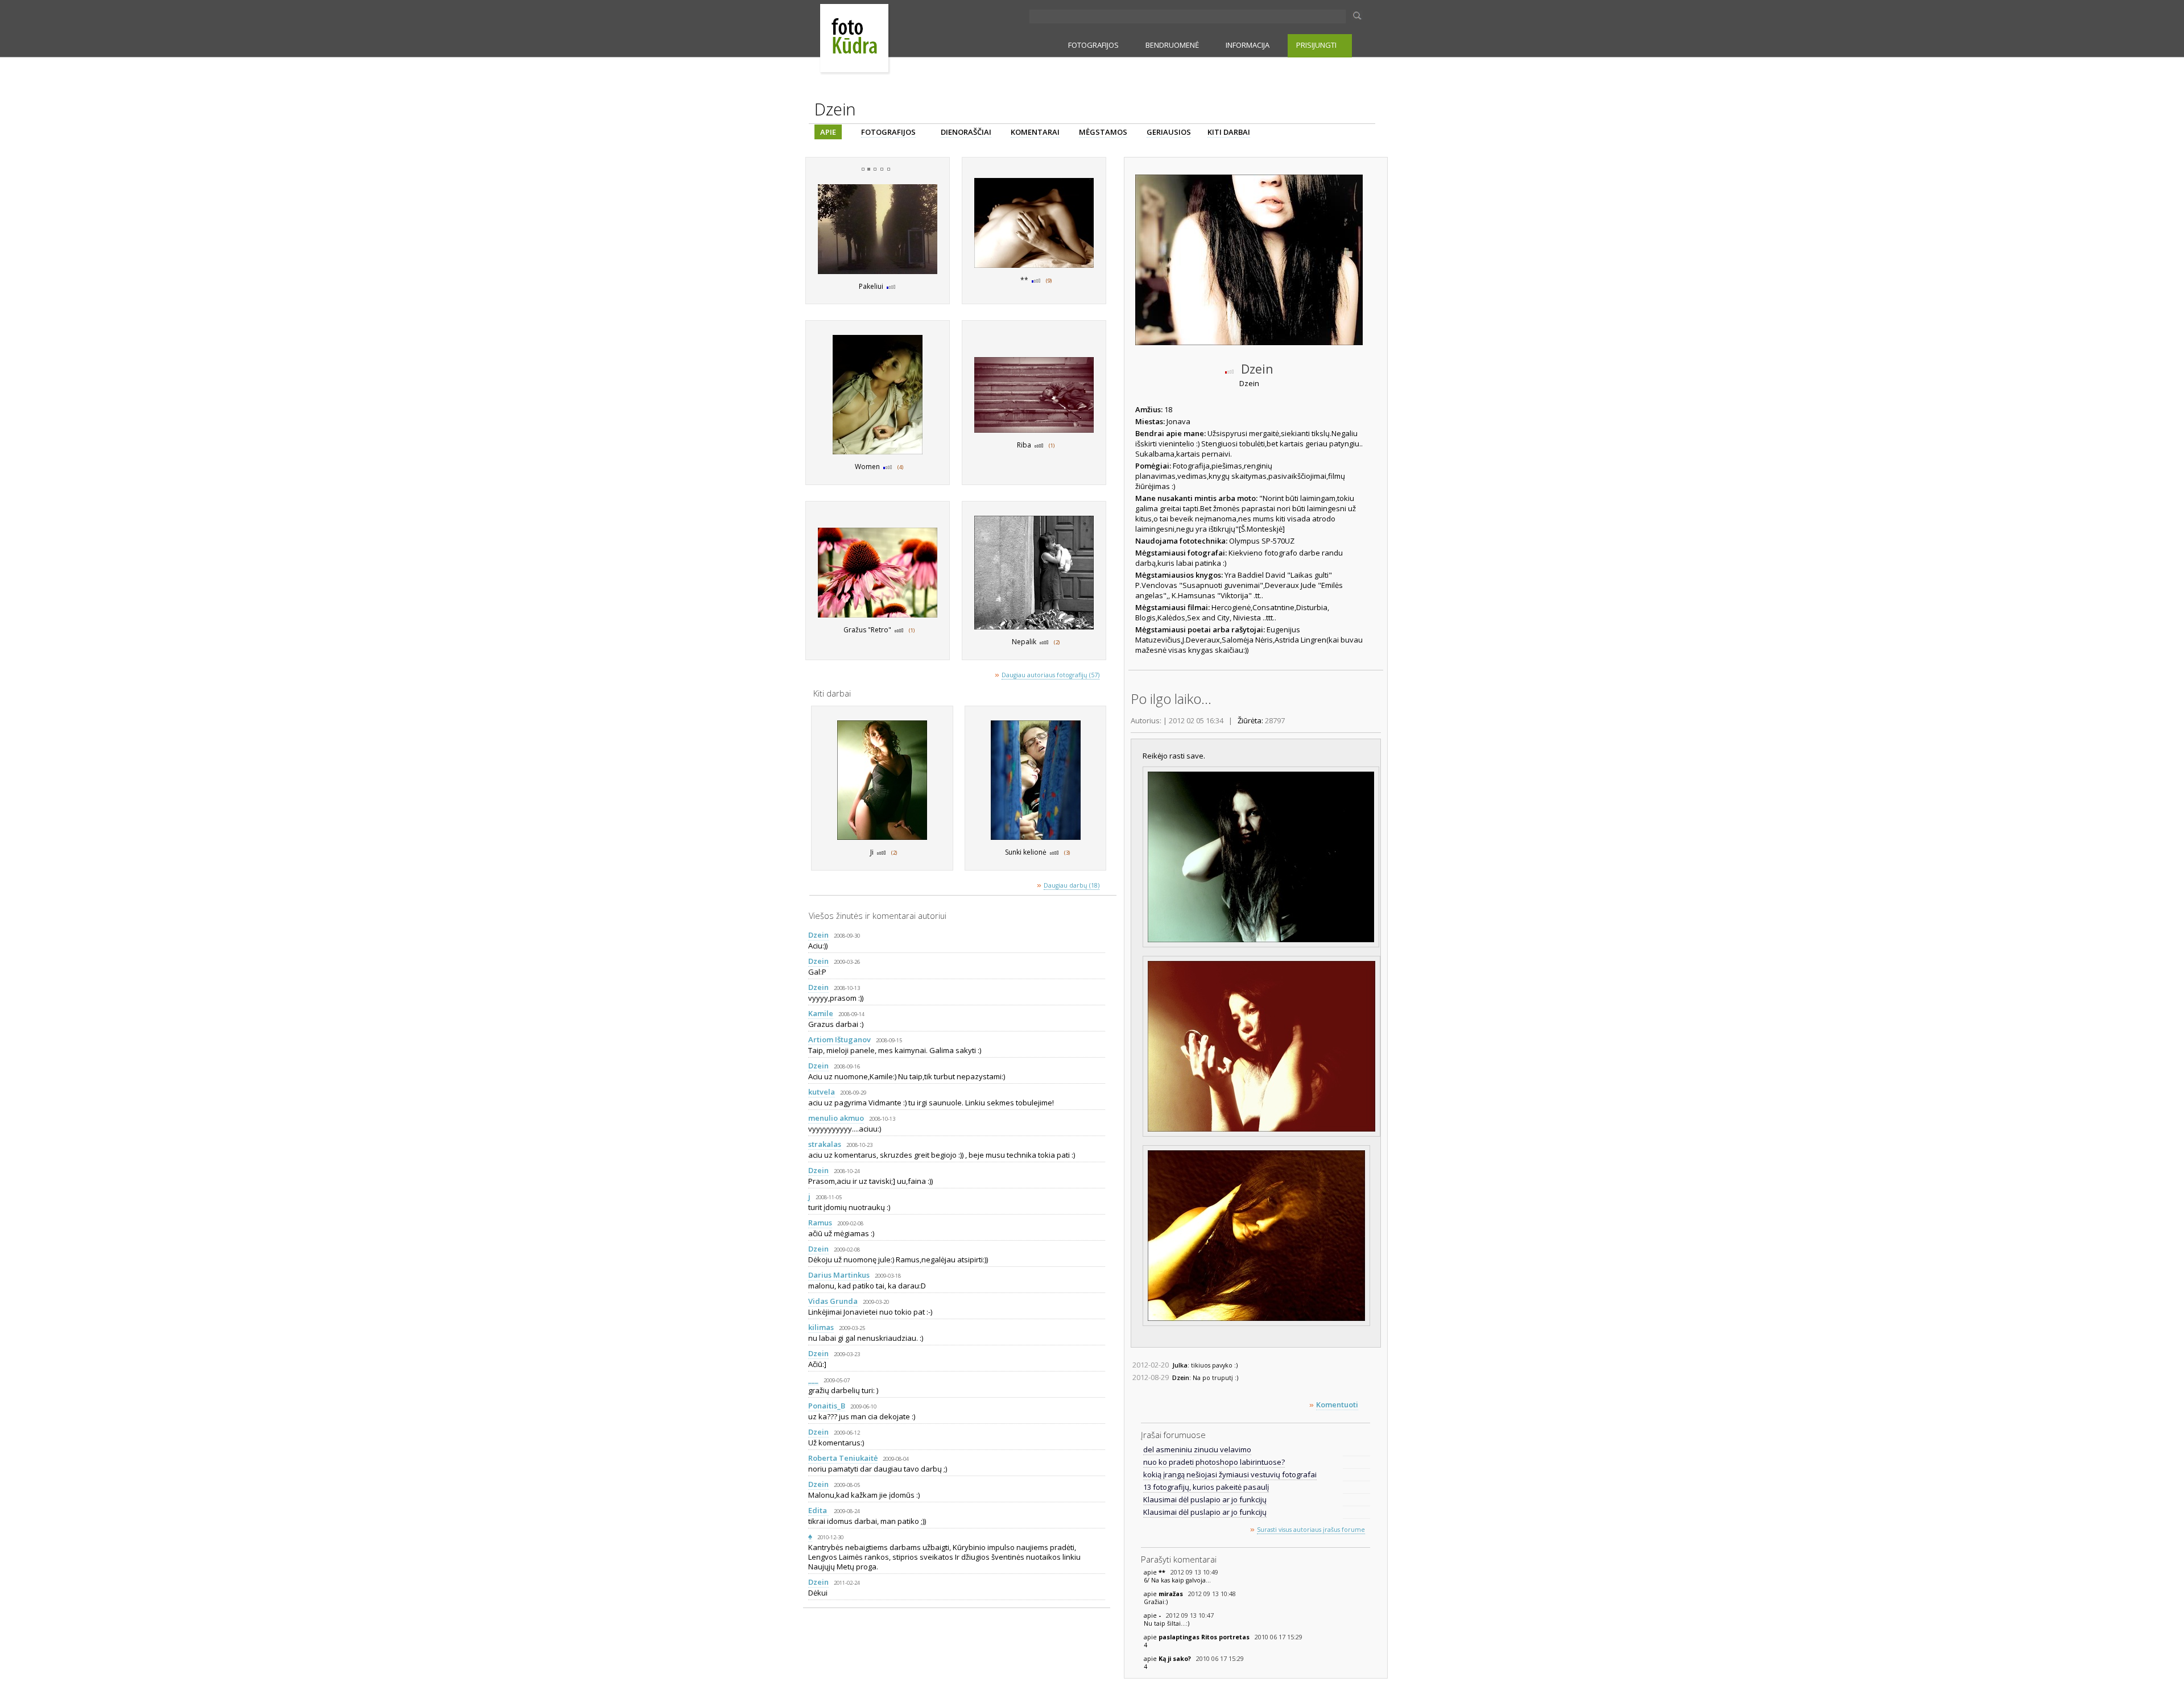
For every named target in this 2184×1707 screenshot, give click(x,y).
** (1163, 1572)
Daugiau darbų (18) (1072, 885)
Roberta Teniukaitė (843, 1458)
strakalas (825, 1144)
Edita (818, 1510)
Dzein (818, 935)
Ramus (820, 1223)
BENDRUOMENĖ (1172, 45)
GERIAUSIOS (1169, 132)
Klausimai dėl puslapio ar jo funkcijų (1205, 1499)
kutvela (822, 1092)
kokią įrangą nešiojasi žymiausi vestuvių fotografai (1230, 1474)
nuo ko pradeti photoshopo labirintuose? (1214, 1462)
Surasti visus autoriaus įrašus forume (1311, 1530)
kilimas (821, 1327)
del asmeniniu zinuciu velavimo (1197, 1449)
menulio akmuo (836, 1118)
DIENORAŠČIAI (966, 132)
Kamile (821, 1013)
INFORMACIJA (1248, 45)
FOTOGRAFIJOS (1093, 45)
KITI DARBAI (1229, 132)
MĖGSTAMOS (1103, 132)
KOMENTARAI (1035, 132)
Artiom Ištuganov (839, 1039)
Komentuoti (1337, 1404)
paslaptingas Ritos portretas (1205, 1637)
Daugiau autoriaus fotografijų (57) (1050, 675)
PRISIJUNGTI (1316, 45)
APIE (828, 132)
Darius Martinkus (839, 1275)
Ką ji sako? (1176, 1659)
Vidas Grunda (833, 1301)
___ (813, 1379)
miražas (1172, 1594)
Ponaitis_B (827, 1406)
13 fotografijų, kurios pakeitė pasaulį (1206, 1487)
